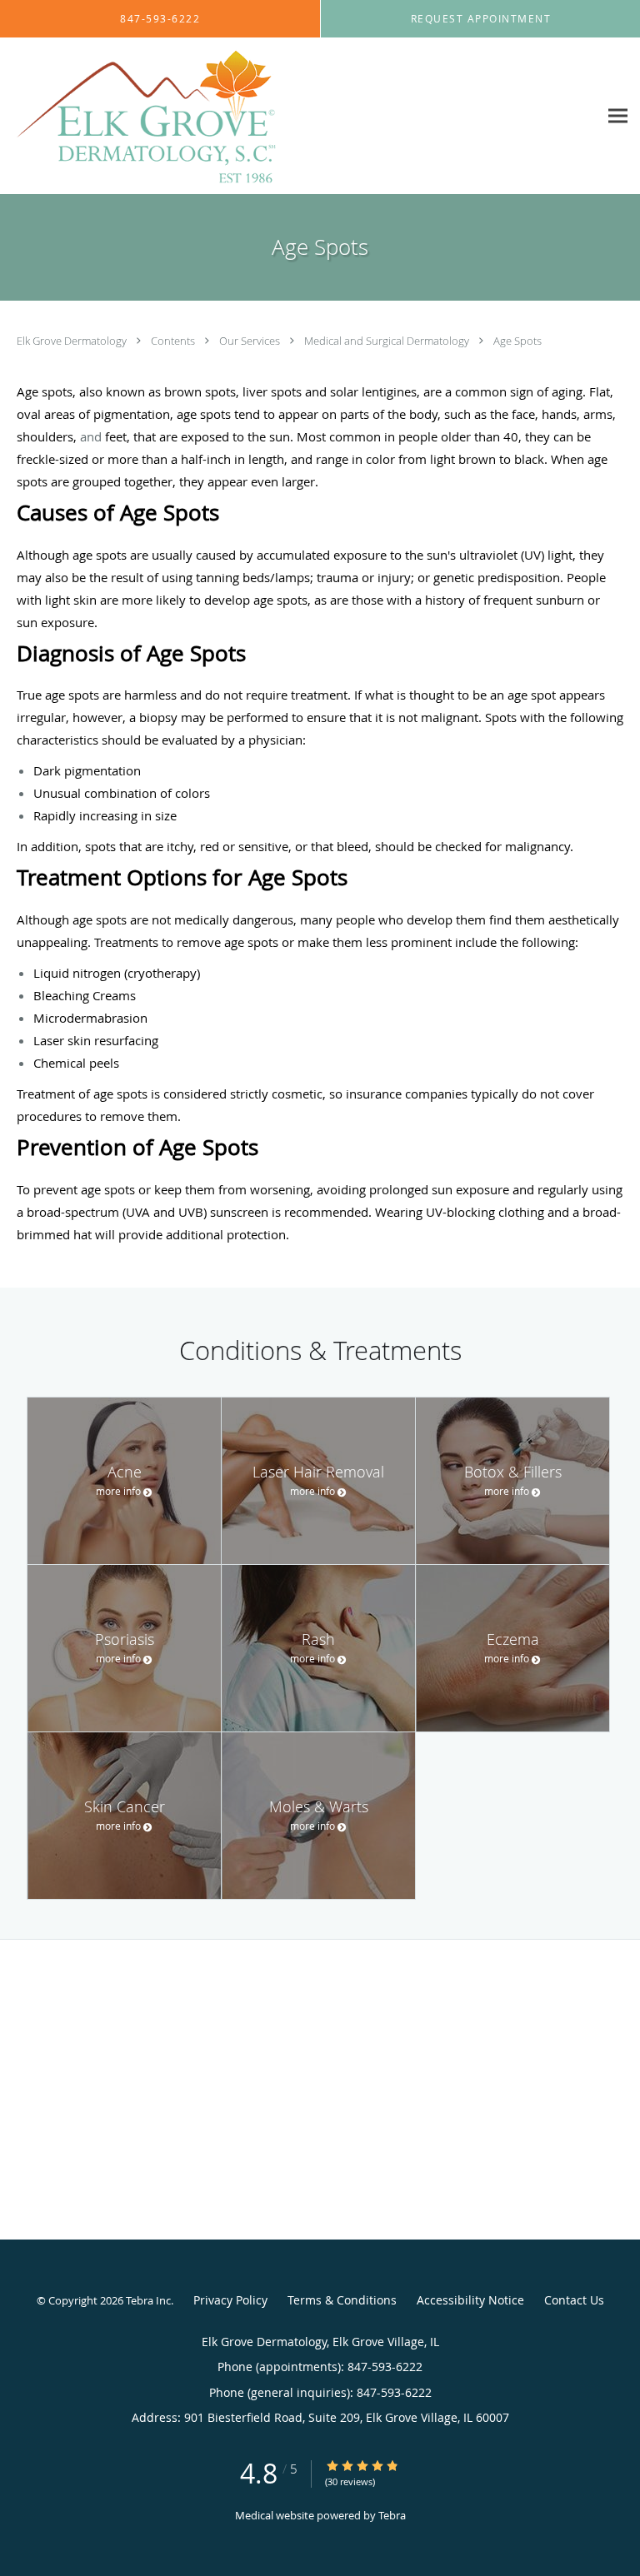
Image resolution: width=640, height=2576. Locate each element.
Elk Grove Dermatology (73, 341)
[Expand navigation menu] (618, 116)
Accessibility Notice (470, 2300)
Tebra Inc (148, 2300)
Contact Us (574, 2300)
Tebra (392, 2515)
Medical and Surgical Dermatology (388, 341)
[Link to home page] (197, 116)
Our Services (251, 341)
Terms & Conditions (342, 2300)
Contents (174, 341)
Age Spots (517, 341)
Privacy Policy (230, 2300)
